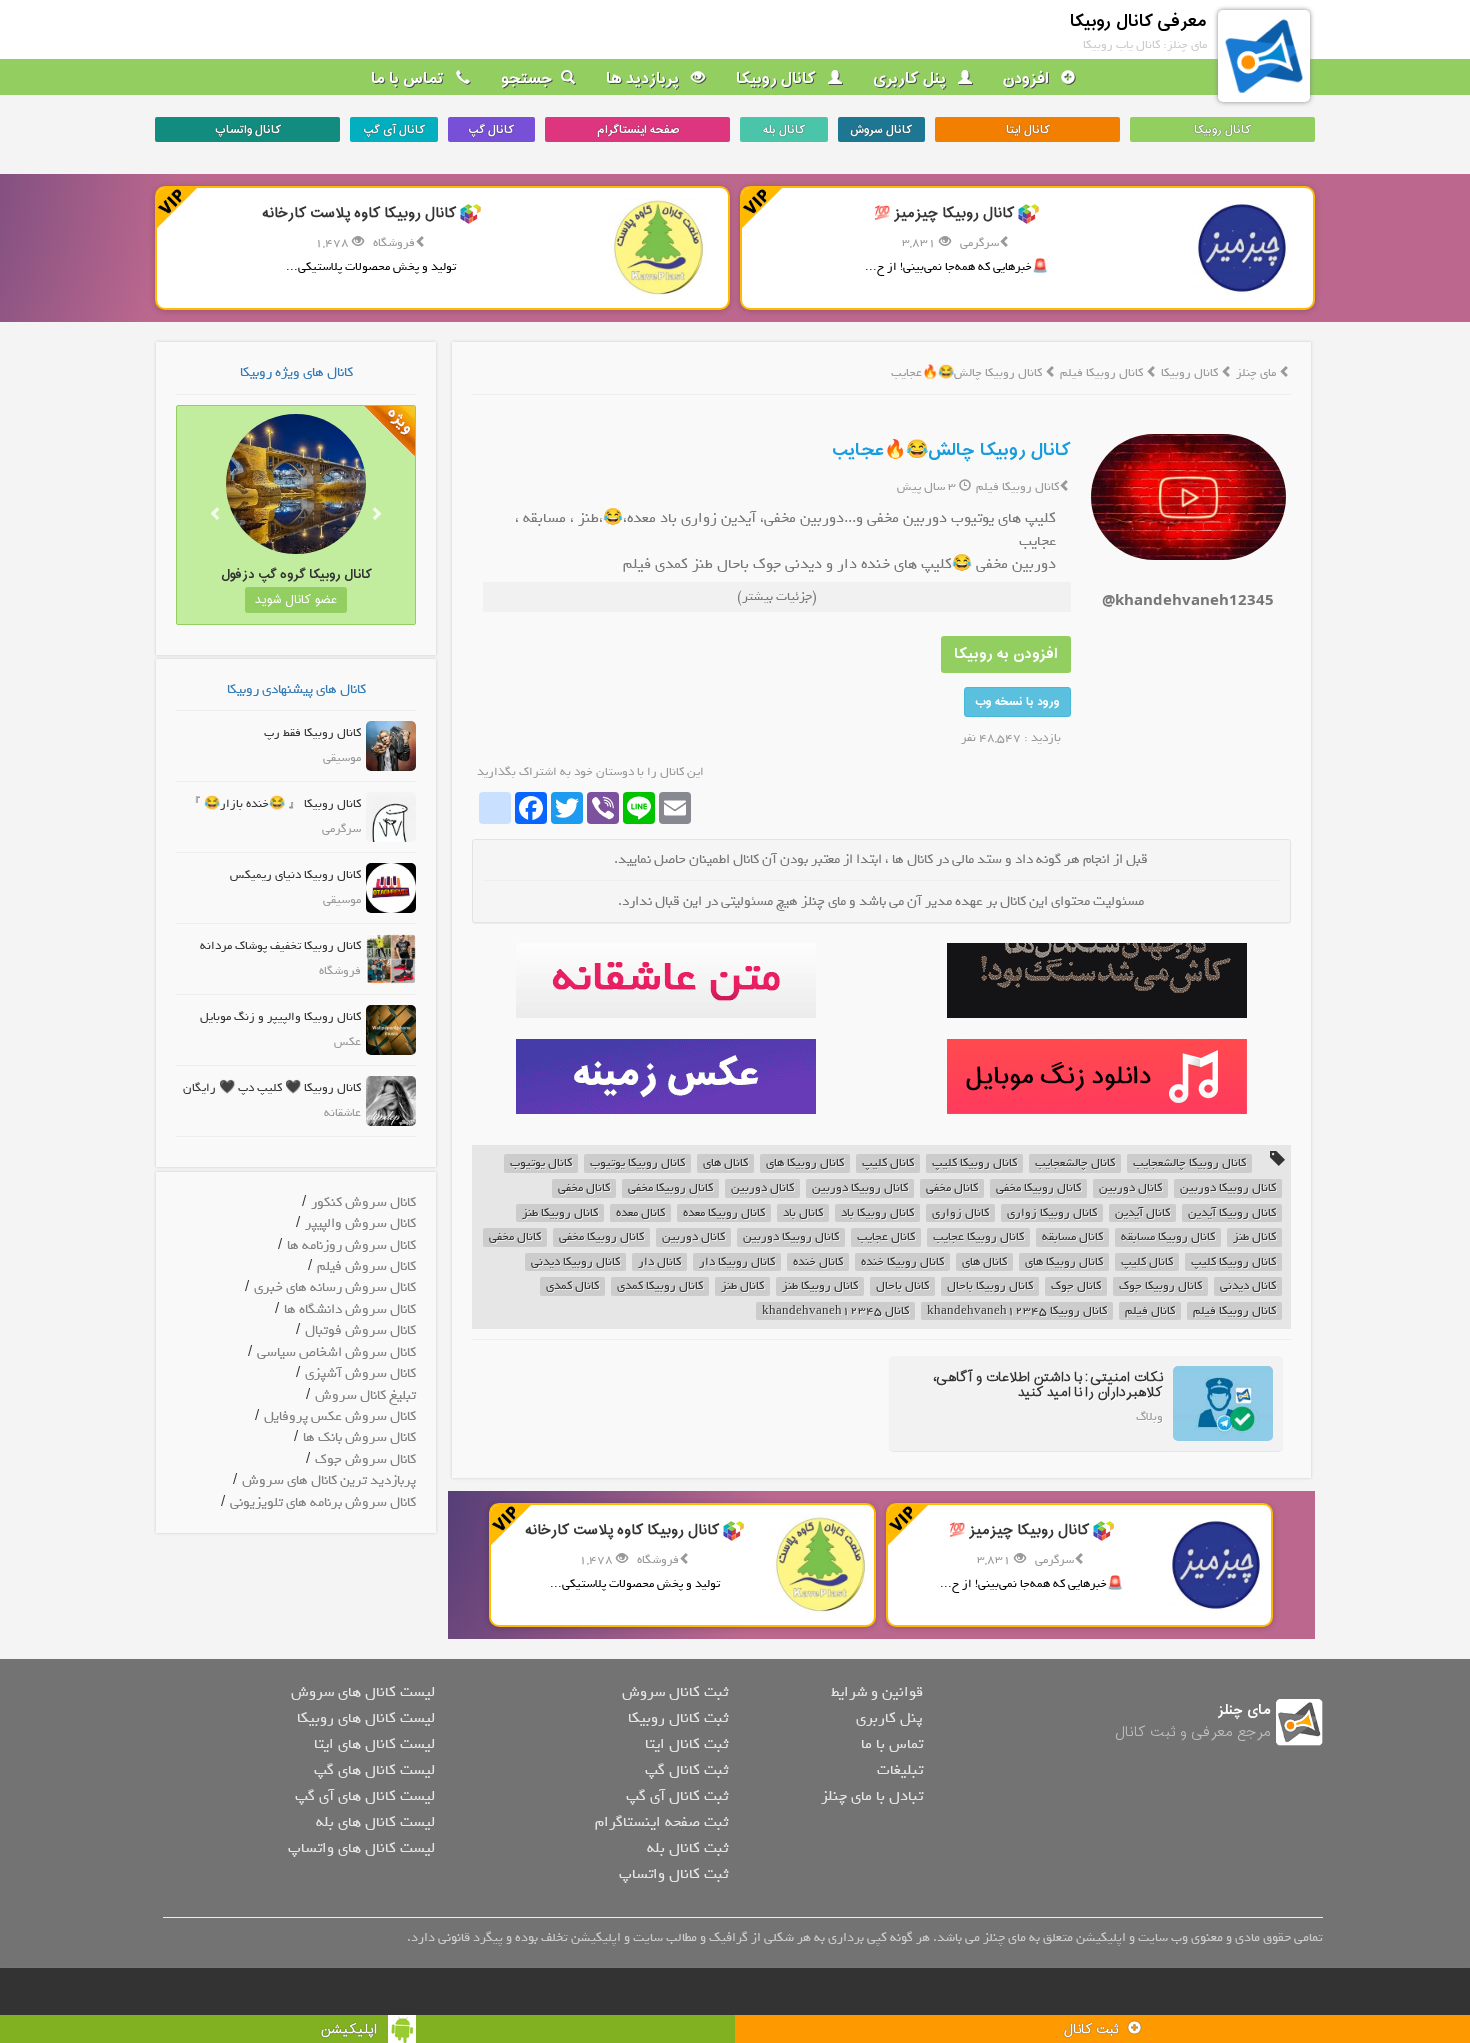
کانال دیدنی (1248, 1286)
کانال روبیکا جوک (1160, 1286)
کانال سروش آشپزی (360, 1373)
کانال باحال (902, 1286)
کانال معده (640, 1213)
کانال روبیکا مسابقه (1168, 1237)
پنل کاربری (911, 79)
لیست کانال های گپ (374, 1770)
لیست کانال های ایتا (374, 1744)
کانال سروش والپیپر (360, 1223)
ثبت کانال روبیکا (678, 1718)
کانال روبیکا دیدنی (575, 1262)
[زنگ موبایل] (1096, 1076)
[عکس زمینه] (665, 1076)
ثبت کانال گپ (686, 1770)
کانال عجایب (886, 1237)
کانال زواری (960, 1213)
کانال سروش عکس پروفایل (340, 1416)
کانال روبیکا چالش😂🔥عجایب (951, 450)
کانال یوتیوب (541, 1163)
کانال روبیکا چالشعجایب (1189, 1163)
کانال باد (803, 1213)
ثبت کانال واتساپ (673, 1874)
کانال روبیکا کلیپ (974, 1163)
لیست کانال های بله (375, 1822)
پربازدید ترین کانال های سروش (329, 1480)
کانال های (725, 1163)
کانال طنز (1254, 1237)
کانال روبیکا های (805, 1163)
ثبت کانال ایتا (686, 1744)
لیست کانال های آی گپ (365, 1796)
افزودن (1028, 79)
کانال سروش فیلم (366, 1266)
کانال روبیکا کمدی (660, 1286)
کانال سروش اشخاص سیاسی (336, 1352)
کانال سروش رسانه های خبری (335, 1287)
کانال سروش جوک (365, 1459)
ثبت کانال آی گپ (677, 1796)
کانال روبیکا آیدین (1232, 1213)
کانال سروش (881, 130)
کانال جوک (1076, 1286)
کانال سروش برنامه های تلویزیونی (323, 1502)
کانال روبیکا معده (724, 1213)
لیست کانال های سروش (363, 1692)
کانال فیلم (1150, 1311)
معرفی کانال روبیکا (1138, 21)
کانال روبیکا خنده (902, 1262)
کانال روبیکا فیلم (1103, 373)
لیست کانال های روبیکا (366, 1718)
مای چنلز (1256, 373)
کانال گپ (491, 130)
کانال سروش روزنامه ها (351, 1245)
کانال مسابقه (1072, 1237)
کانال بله (784, 130)
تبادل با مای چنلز (872, 1796)
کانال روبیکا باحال (990, 1286)
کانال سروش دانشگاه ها (350, 1309)
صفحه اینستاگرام (638, 130)
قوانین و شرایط (877, 1692)
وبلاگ (1149, 1417)
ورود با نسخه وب (1017, 702)
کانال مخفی (952, 1188)
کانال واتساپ (248, 130)
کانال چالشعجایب (1075, 1163)
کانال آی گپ (394, 130)
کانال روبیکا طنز (560, 1213)
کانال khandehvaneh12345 (835, 1311)
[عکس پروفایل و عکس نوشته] (1096, 980)
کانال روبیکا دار (737, 1262)
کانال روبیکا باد (877, 1213)
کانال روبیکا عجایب (978, 1237)
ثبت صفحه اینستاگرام (661, 1822)
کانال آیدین (1142, 1213)
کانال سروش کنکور (363, 1202)
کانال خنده (818, 1262)
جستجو (527, 79)
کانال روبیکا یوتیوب (637, 1163)
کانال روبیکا (778, 79)
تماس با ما (409, 79)
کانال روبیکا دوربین (1228, 1188)
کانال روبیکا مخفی (1038, 1188)
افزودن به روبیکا (1006, 654)
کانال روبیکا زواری (1052, 1213)
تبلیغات (900, 1770)
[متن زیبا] (665, 980)
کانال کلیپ (888, 1163)
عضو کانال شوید (296, 600)
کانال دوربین (1130, 1188)
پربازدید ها (644, 79)
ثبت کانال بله (687, 1848)
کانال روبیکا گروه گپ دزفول (296, 574)
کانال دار (659, 1262)
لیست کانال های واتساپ (361, 1848)
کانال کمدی (572, 1286)
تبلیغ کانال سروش (365, 1395)
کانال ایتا (1028, 130)
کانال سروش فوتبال (360, 1330)
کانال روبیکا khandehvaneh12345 (1017, 1311)
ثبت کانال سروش (675, 1692)
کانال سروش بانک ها (359, 1437)
